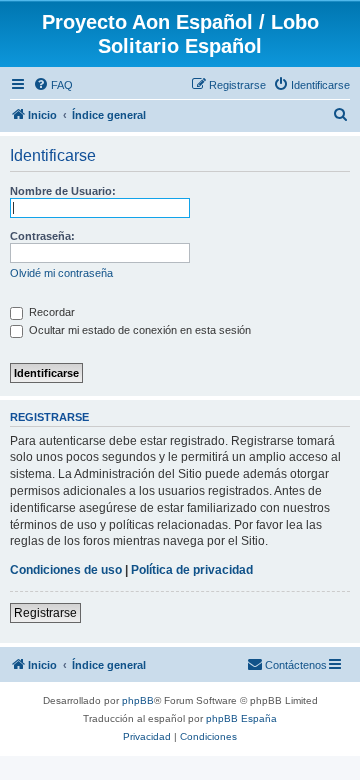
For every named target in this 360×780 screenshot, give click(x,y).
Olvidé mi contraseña (61, 273)
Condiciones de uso (66, 570)
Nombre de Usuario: (63, 191)
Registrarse (45, 613)
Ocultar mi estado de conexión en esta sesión (138, 330)
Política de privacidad (192, 570)
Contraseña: (42, 236)
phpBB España (241, 718)
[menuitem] (53, 85)
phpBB (138, 700)
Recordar (50, 312)
